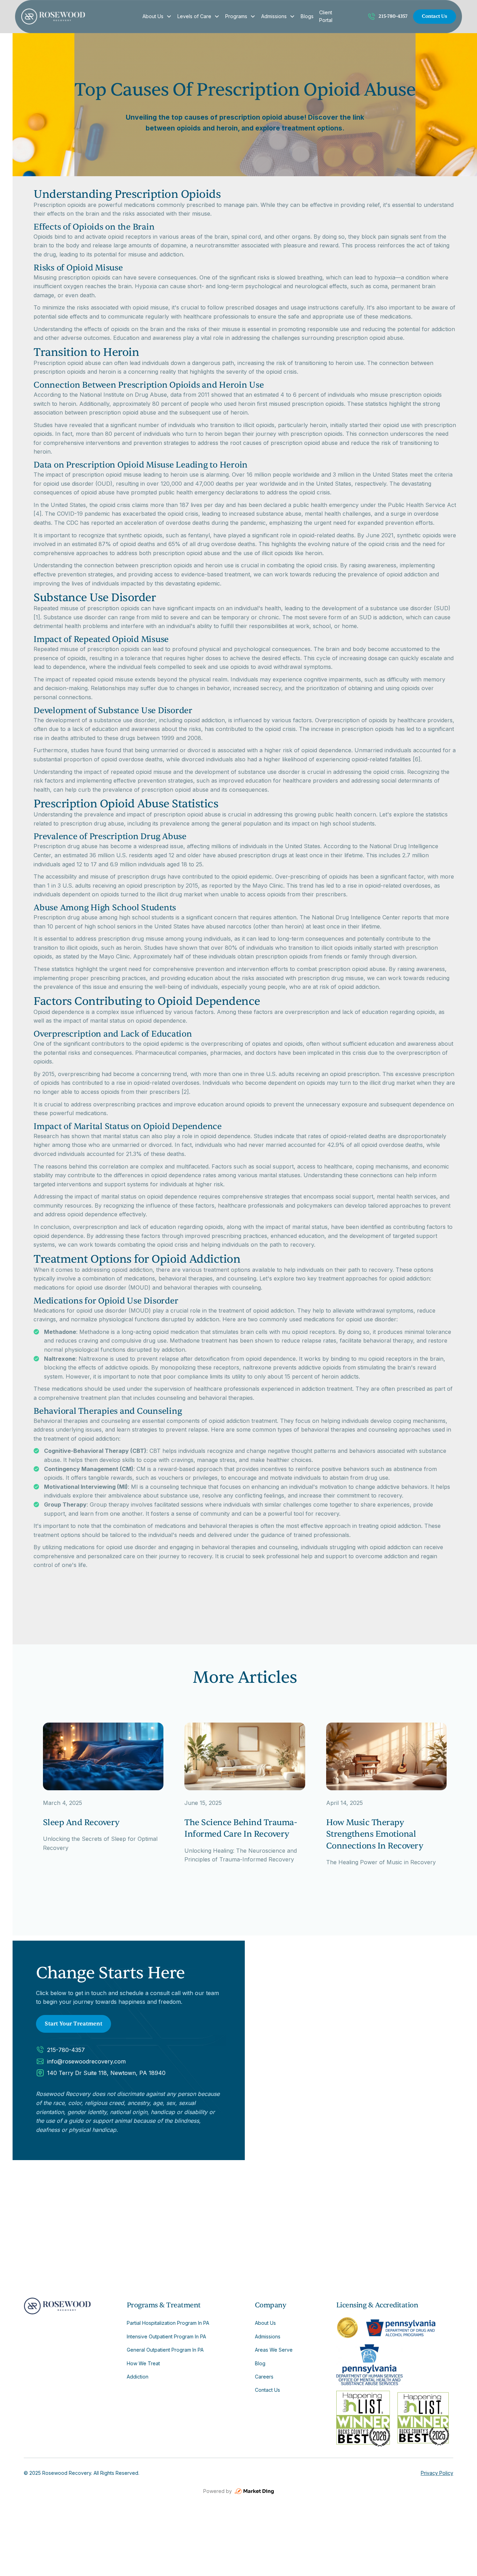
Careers (264, 2377)
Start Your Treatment (74, 2024)
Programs (236, 16)
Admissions (274, 16)
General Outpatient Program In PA (165, 2350)
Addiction (138, 2377)
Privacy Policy (437, 2473)
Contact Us (435, 16)
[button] (157, 16)
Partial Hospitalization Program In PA (168, 2323)
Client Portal (326, 16)
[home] (78, 16)
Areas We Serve (274, 2350)
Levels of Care (194, 16)
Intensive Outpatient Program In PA (166, 2336)
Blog (260, 2363)
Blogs (307, 16)
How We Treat (143, 2363)
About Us (153, 16)
